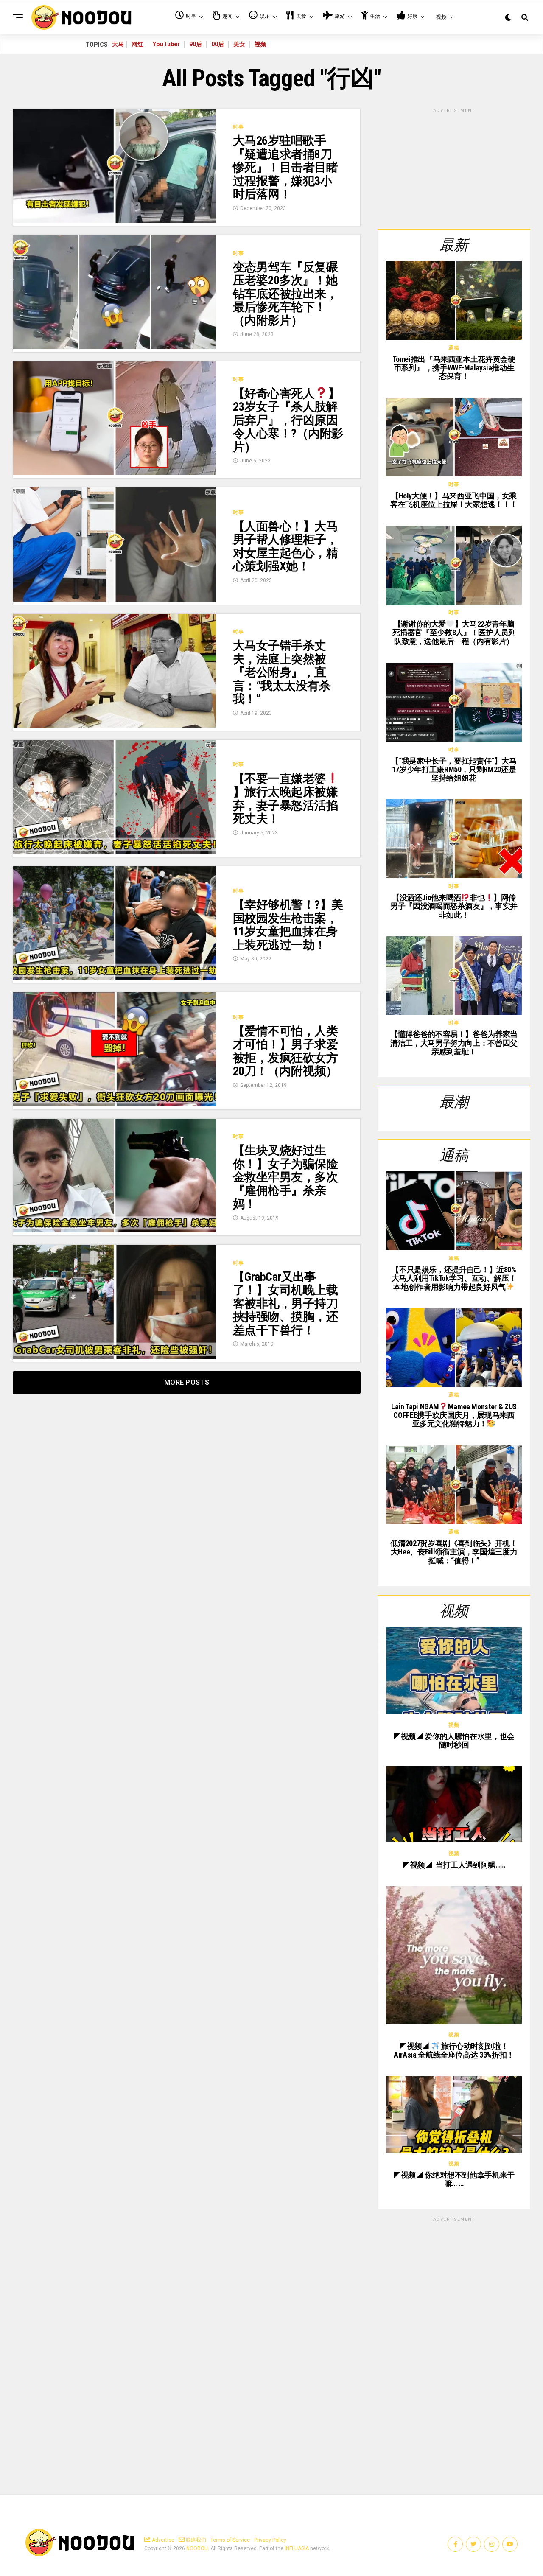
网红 (137, 44)
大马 (118, 44)
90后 (196, 44)
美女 (239, 44)
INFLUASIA (297, 2548)
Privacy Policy (270, 2540)
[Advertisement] (454, 167)
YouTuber (166, 44)
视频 (260, 44)
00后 (218, 44)
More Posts (187, 1382)
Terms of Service (230, 2540)
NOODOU (197, 2548)
